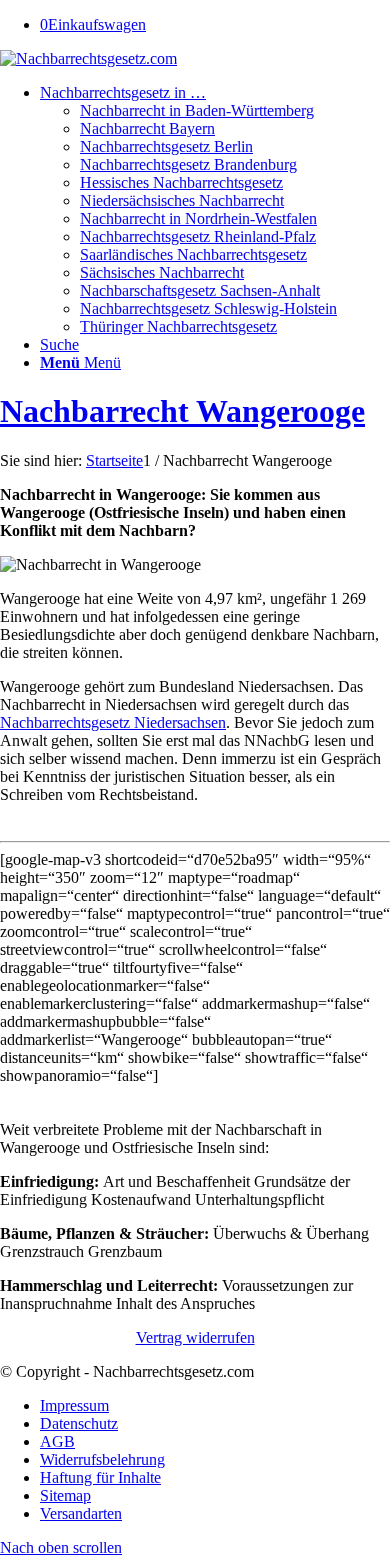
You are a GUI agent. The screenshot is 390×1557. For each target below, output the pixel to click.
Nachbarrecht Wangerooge (182, 411)
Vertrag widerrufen (195, 1337)
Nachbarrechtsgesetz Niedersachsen (113, 722)
